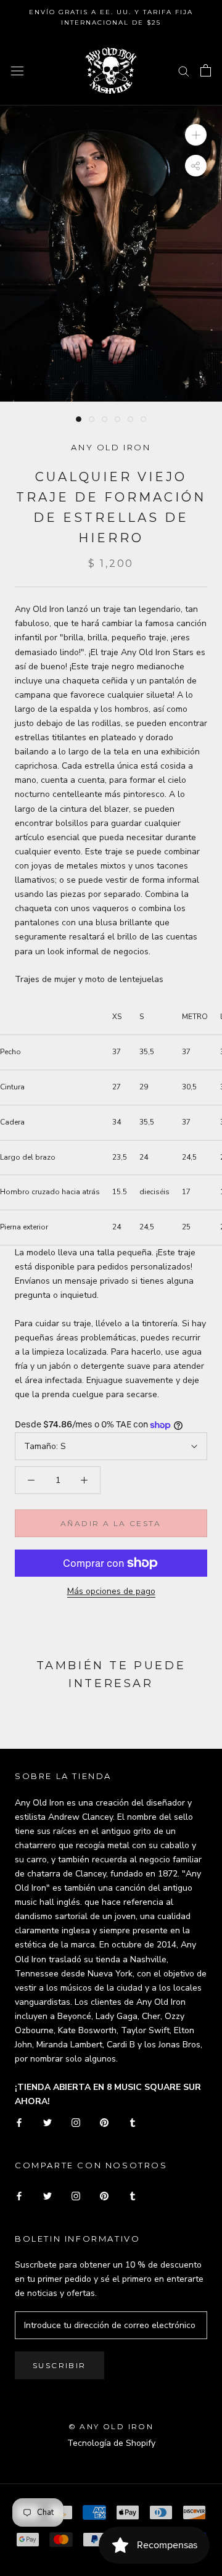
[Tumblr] (133, 2122)
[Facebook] (19, 2122)
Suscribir (60, 2365)
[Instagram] (76, 2122)
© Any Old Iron (111, 2426)
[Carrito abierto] (206, 70)
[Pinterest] (104, 2122)
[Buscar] (184, 71)
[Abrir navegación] (17, 71)
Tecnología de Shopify (111, 2443)
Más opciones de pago (111, 1591)
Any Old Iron (111, 447)
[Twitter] (47, 2122)
